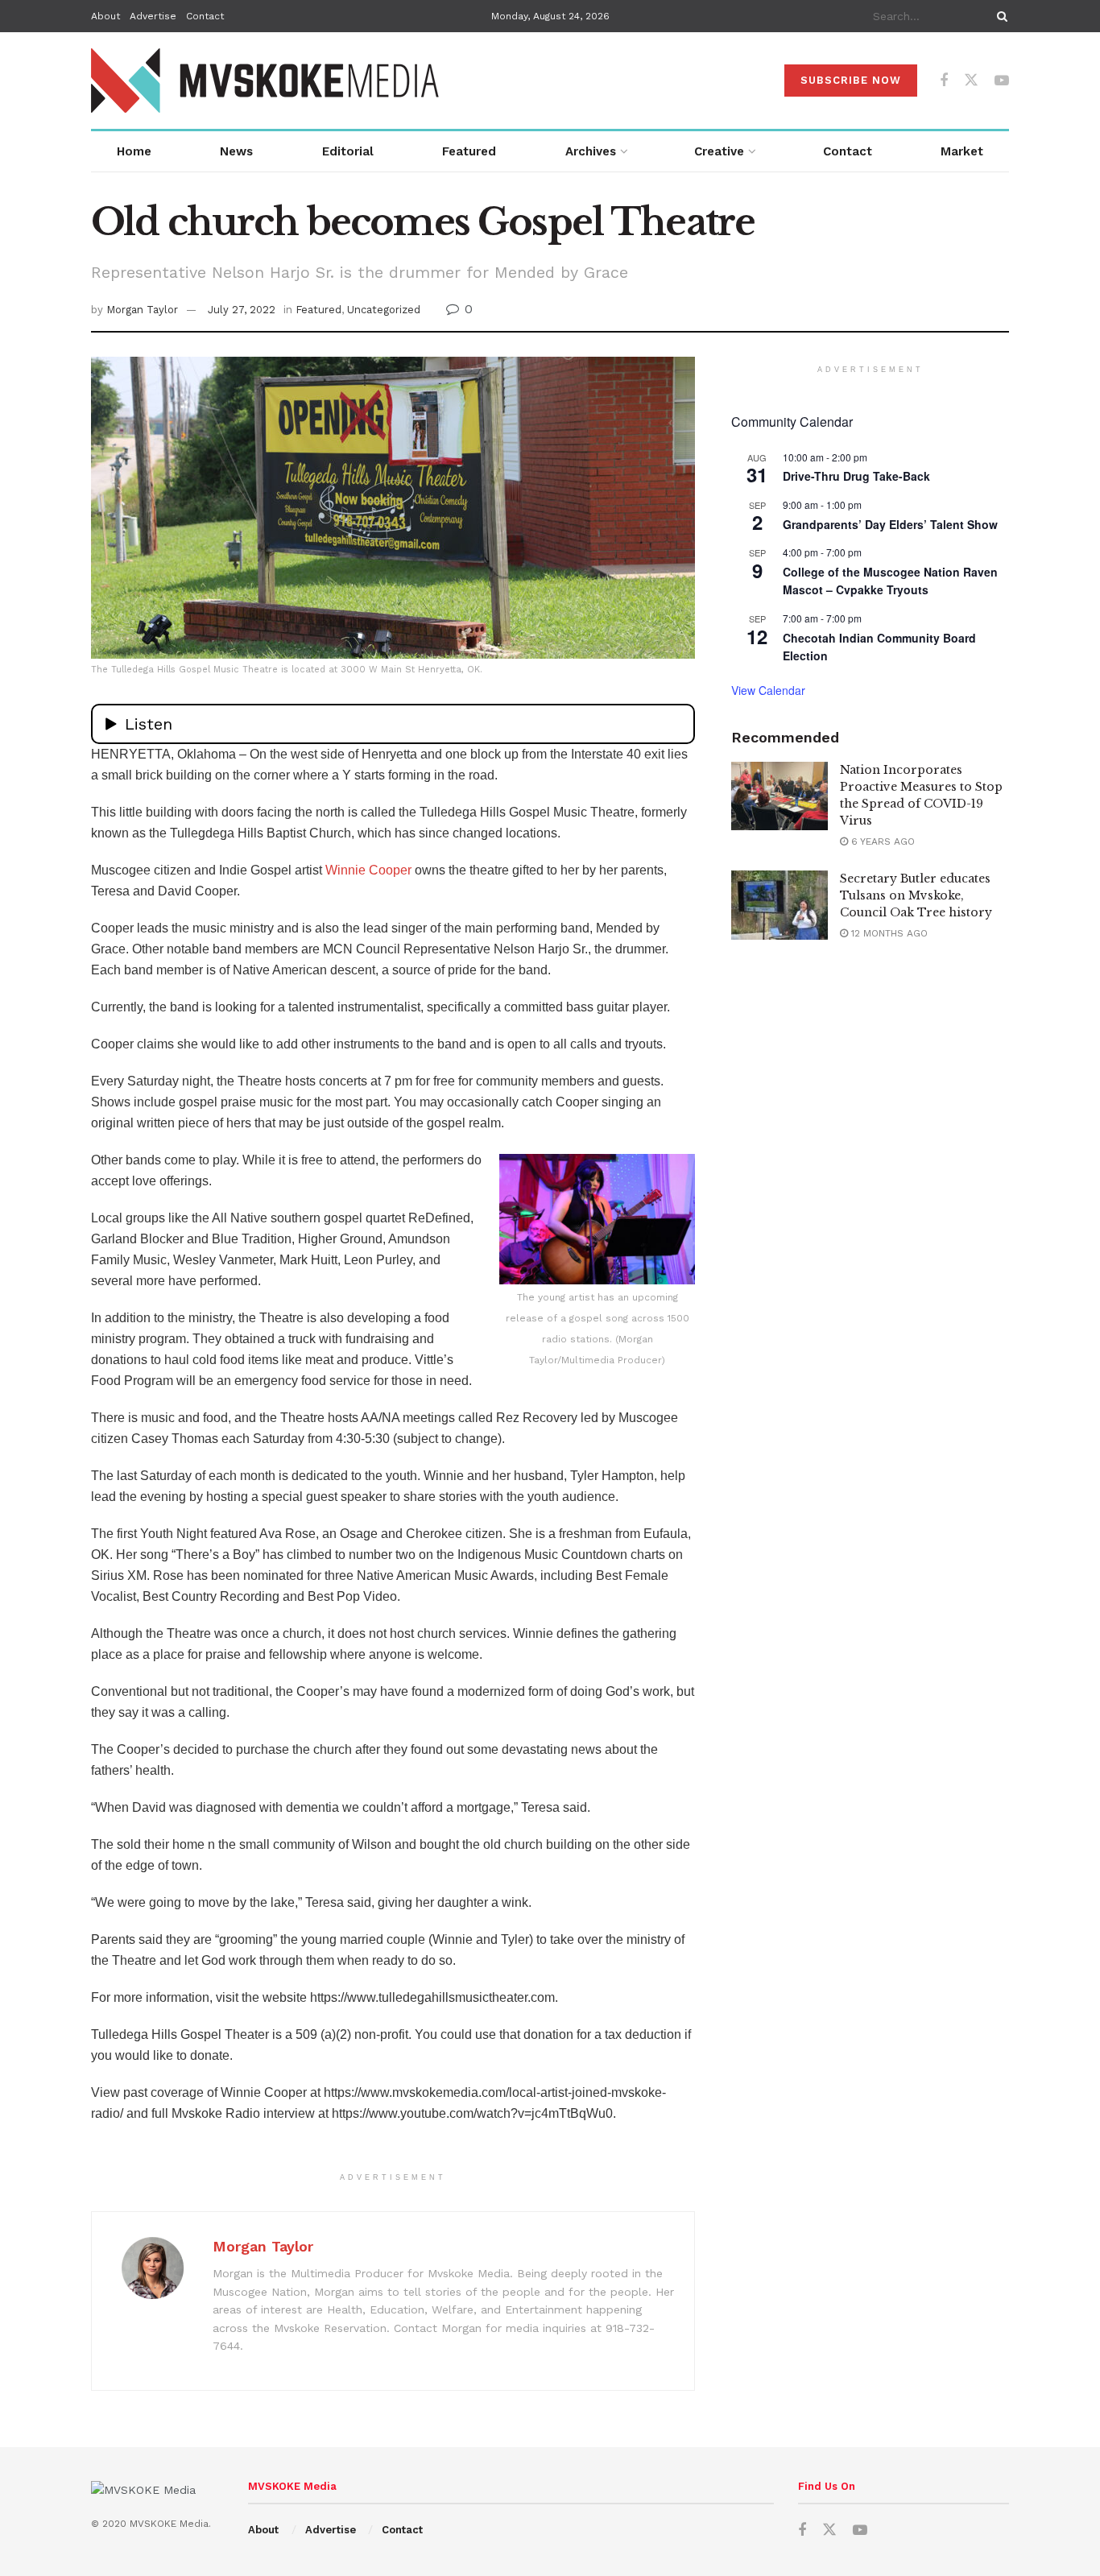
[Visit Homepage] (266, 81)
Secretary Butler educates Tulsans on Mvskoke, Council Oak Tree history (916, 895)
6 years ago (881, 841)
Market (962, 151)
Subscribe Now (851, 80)
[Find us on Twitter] (971, 81)
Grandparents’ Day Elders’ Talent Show (890, 524)
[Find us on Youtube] (1002, 81)
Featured (469, 151)
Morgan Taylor (142, 310)
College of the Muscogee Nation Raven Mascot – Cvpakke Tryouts (890, 581)
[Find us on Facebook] (944, 81)
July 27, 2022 (242, 310)
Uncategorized (384, 310)
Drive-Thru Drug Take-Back (856, 476)
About (105, 16)
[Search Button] (999, 16)
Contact (205, 16)
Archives (591, 151)
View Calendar (768, 690)
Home (134, 151)
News (236, 151)
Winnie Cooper (368, 870)
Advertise (153, 16)
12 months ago (888, 933)
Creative (719, 151)
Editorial (348, 151)
